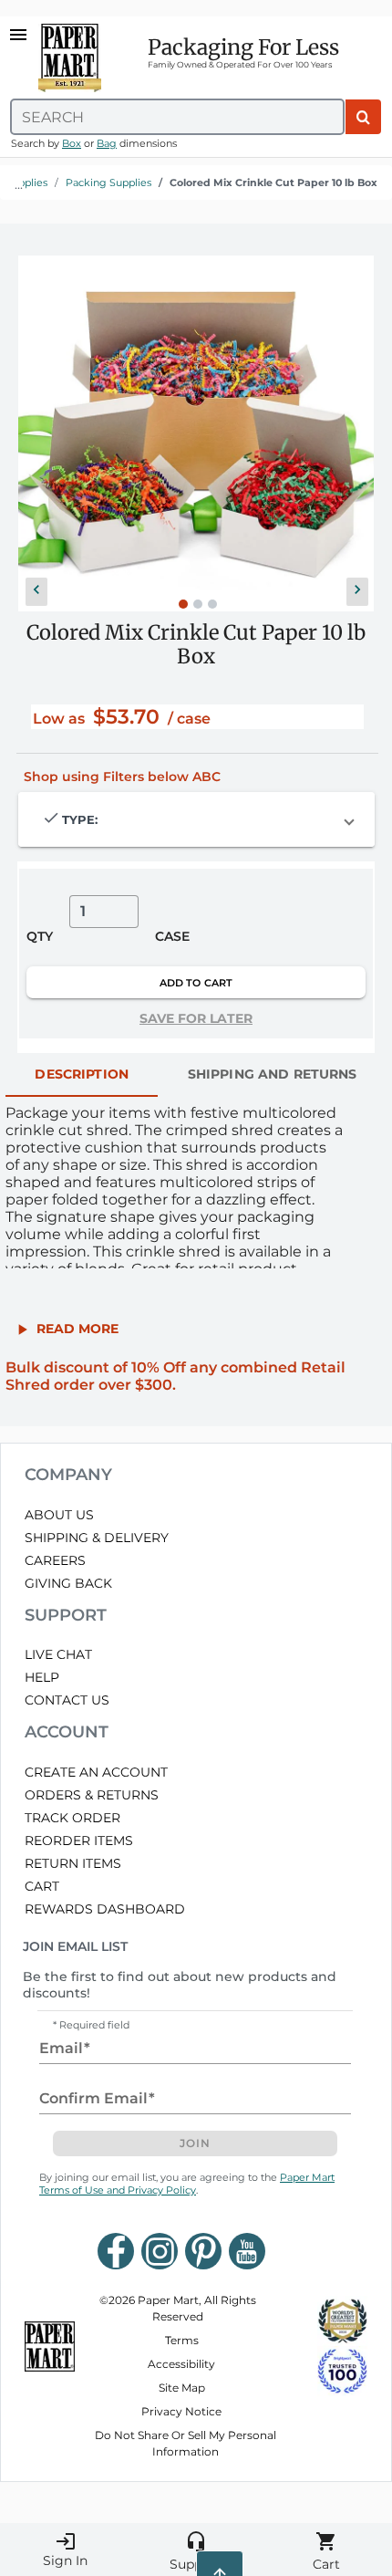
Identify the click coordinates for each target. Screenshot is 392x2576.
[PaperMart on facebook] (116, 2251)
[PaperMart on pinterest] (203, 2251)
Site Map (182, 2388)
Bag (107, 143)
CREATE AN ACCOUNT (96, 1772)
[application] (196, 433)
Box (72, 143)
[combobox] (177, 117)
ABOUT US (59, 1515)
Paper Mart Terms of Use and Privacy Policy (187, 2184)
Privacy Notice (181, 2411)
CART (42, 1886)
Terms (182, 2340)
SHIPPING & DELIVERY (97, 1538)
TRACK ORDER (72, 1818)
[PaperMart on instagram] (160, 2251)
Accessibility (181, 2364)
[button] (36, 592)
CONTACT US (67, 1700)
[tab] (82, 1075)
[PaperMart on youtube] (247, 2251)
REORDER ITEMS (79, 1841)
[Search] (363, 117)
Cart (326, 2551)
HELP (42, 1677)
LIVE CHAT (58, 1654)
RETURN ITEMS (73, 1863)
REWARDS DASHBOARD (105, 1909)
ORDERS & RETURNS (92, 1795)
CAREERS (55, 1560)
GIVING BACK (68, 1583)
